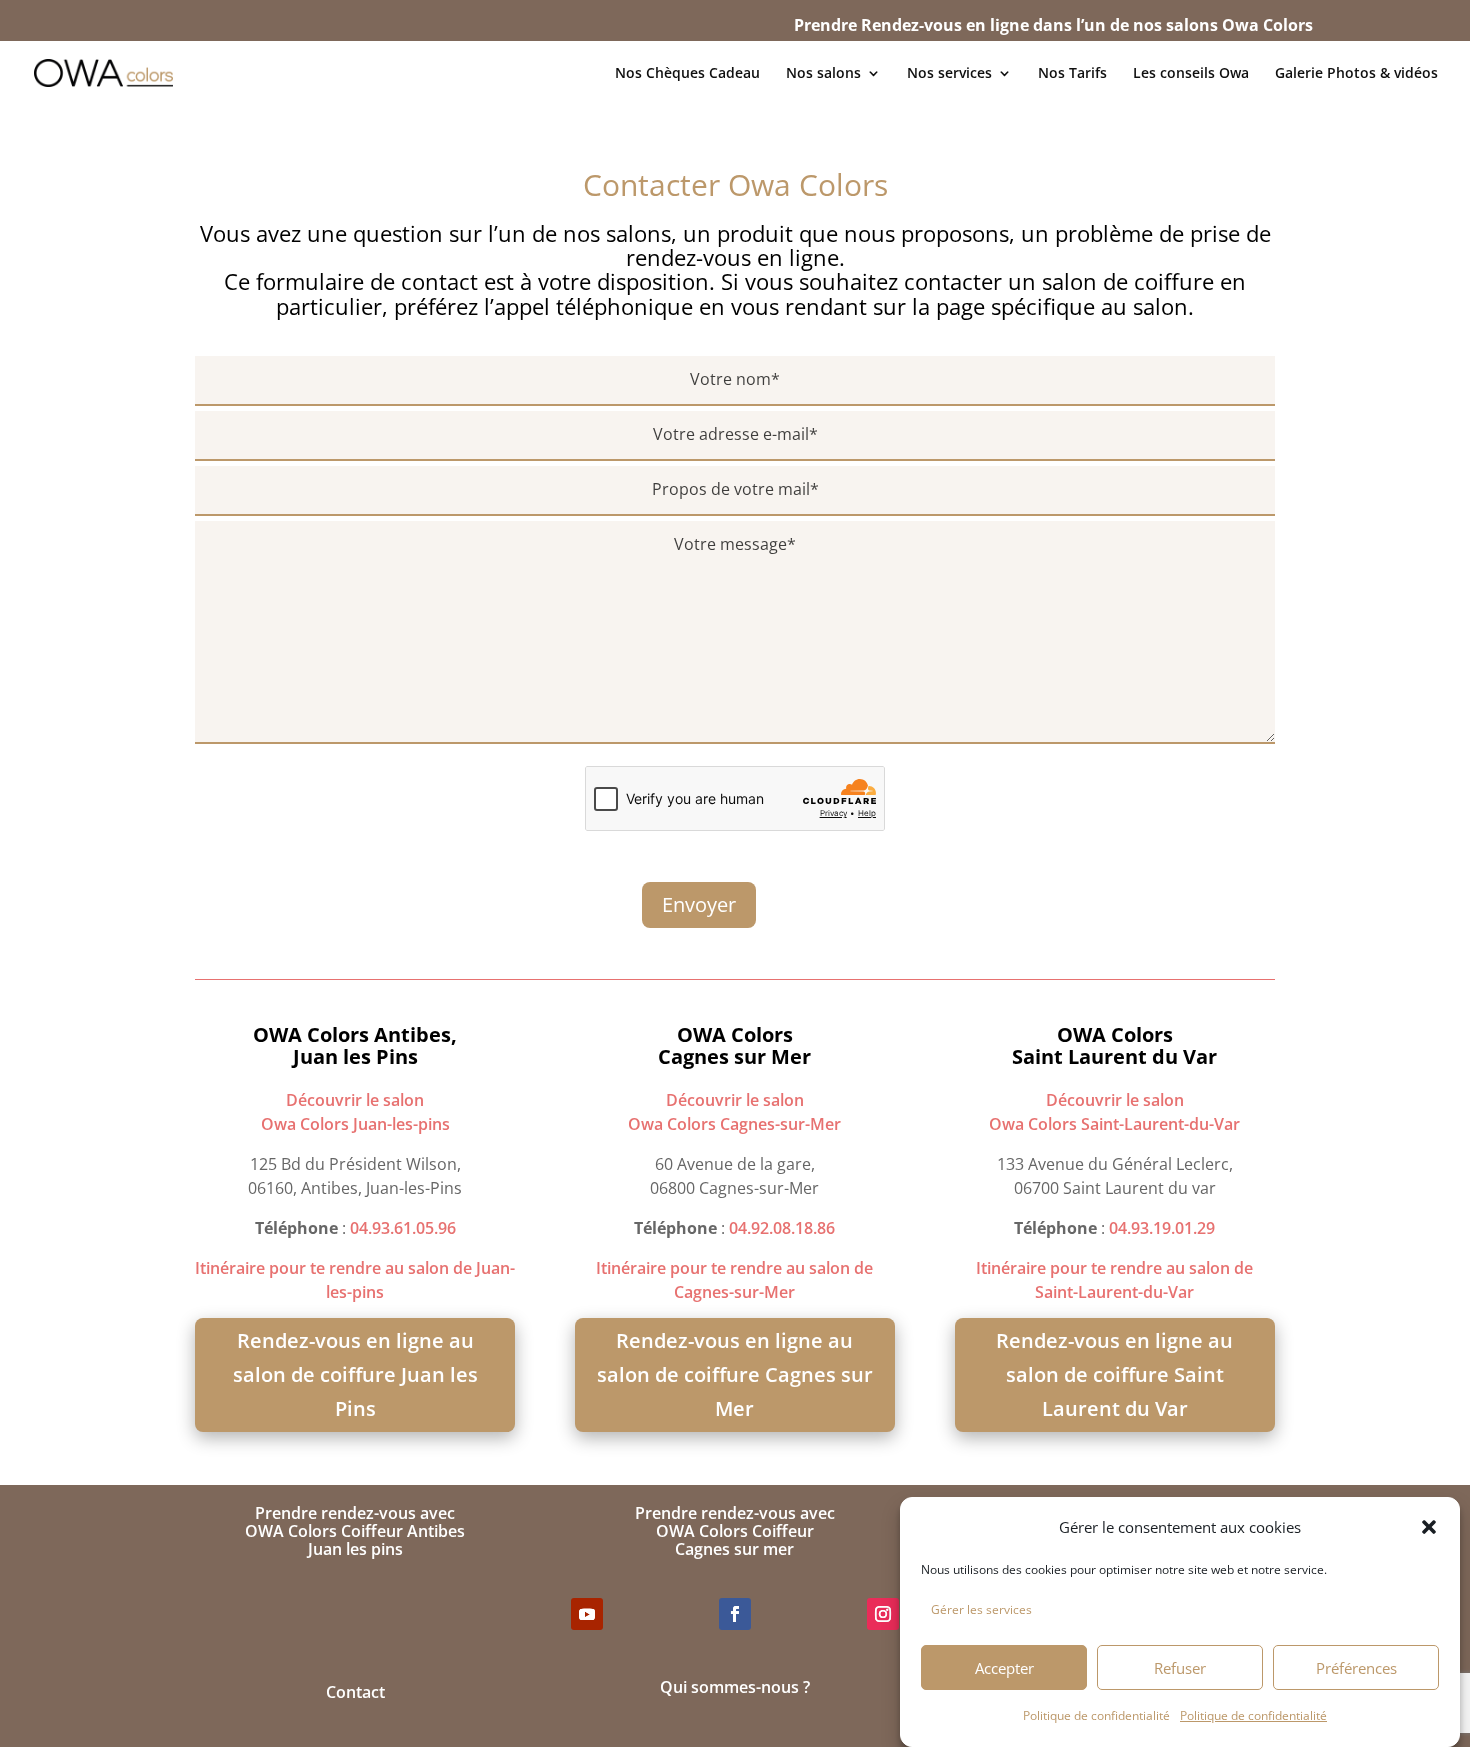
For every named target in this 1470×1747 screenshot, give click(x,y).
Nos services (949, 74)
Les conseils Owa (1191, 74)
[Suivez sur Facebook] (735, 1614)
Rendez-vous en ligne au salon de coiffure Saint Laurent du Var (1114, 1374)
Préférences (1356, 1668)
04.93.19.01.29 (1162, 1228)
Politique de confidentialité (1096, 1715)
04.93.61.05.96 (403, 1228)
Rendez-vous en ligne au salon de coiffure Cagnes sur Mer (735, 1374)
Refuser (1180, 1668)
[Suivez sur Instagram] (883, 1614)
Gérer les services (981, 1609)
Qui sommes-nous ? (735, 1687)
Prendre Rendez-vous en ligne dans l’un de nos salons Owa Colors (1053, 25)
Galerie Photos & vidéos (1356, 74)
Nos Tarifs (1072, 74)
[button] (1429, 1527)
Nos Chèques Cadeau (687, 74)
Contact (355, 1692)
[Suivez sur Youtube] (587, 1614)
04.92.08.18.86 (782, 1228)
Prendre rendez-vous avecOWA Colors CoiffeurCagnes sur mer (735, 1530)
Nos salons (823, 74)
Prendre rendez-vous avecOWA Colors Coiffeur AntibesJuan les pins (355, 1530)
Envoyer (699, 904)
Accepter (1004, 1668)
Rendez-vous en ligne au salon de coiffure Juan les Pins (355, 1374)
